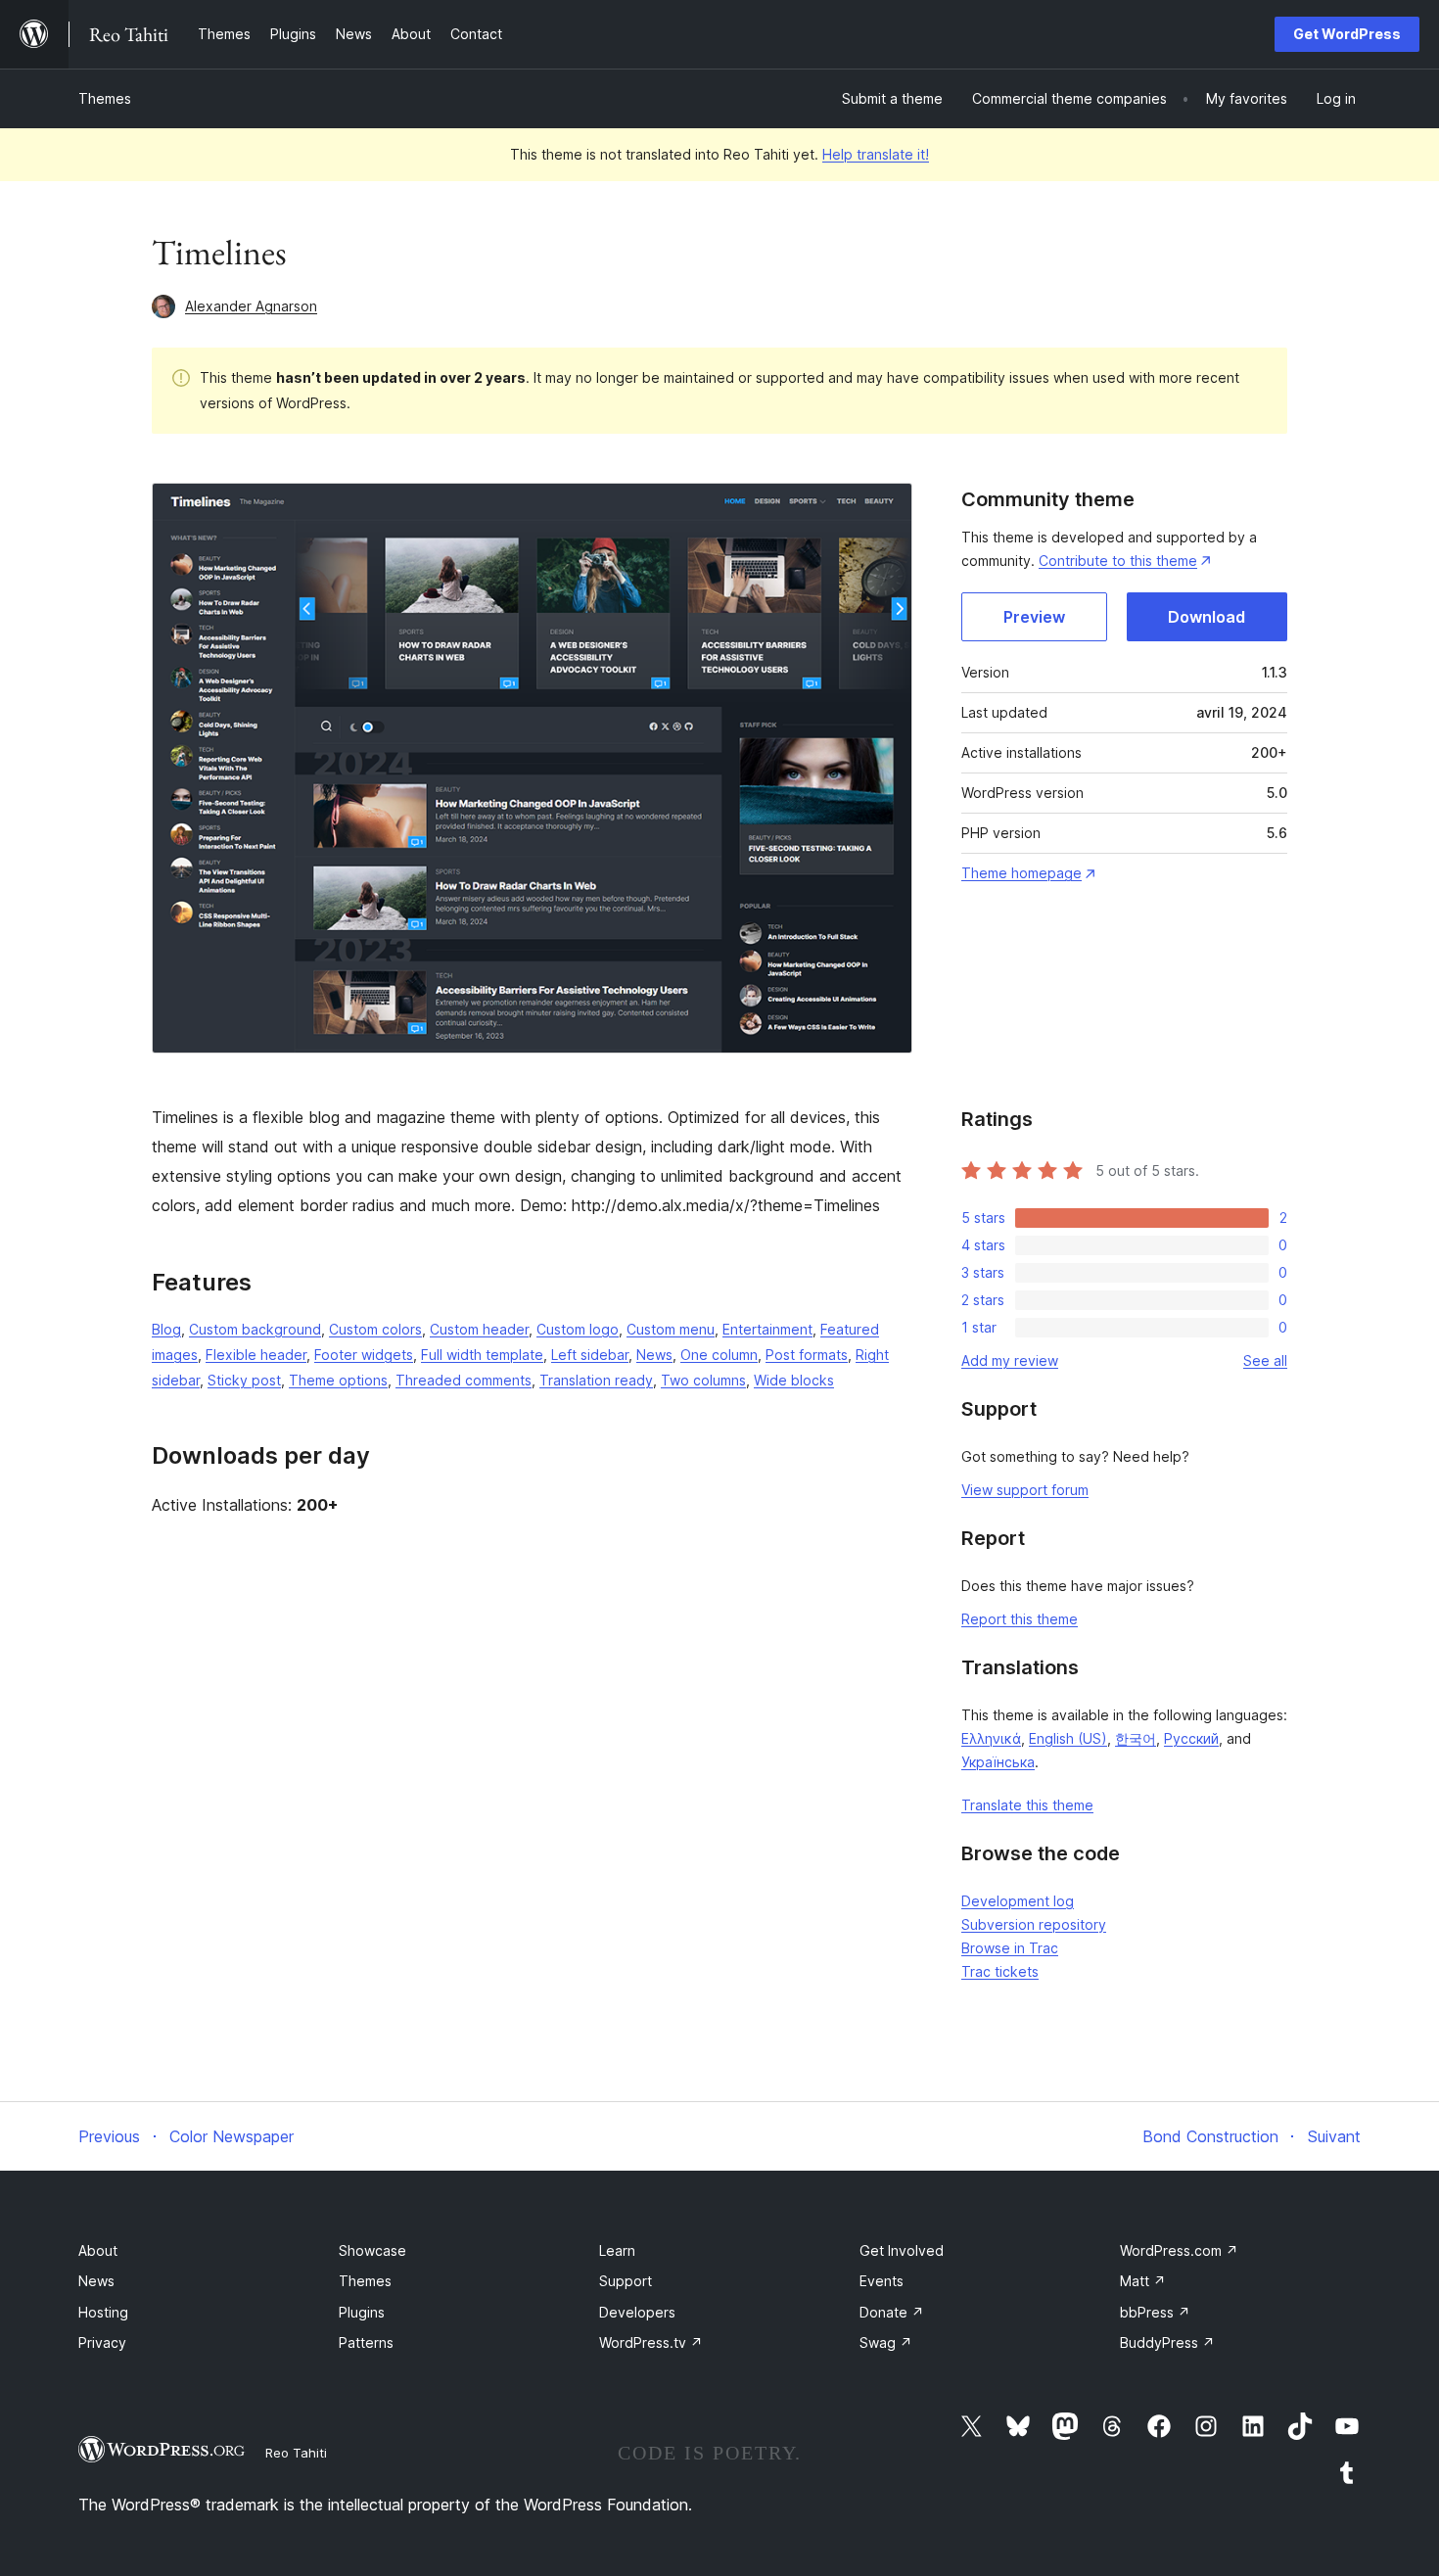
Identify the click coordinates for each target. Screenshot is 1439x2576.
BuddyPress (1167, 2342)
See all (1265, 1360)
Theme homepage (1021, 873)
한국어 (1136, 1738)
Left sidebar (590, 1355)
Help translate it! (876, 154)
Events (882, 2281)
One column (719, 1355)
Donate (892, 2312)
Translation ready (596, 1380)
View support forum (1025, 1490)
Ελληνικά (991, 1738)
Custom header (479, 1329)
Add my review (1010, 1360)
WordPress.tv (651, 2342)
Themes (105, 98)
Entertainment (767, 1329)
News (654, 1355)
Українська (998, 1762)
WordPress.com (1179, 2250)
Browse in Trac (1010, 1948)
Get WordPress (1347, 34)
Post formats (807, 1355)
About (98, 2250)
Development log (1018, 1901)
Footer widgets (364, 1355)
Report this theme (1020, 1619)
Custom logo (578, 1329)
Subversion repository (1034, 1924)
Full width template (482, 1355)
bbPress (1155, 2312)
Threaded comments (464, 1380)
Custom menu (671, 1329)
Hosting (103, 2312)
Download (1207, 617)
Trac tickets (1000, 1971)
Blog (166, 1329)
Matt (1143, 2281)
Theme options (338, 1380)
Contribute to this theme (1118, 561)
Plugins (362, 2312)
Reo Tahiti (296, 2453)
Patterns (366, 2342)
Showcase (372, 2250)
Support (626, 2281)
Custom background (255, 1329)
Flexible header (256, 1355)
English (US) (1068, 1738)
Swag (886, 2342)
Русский (1191, 1738)
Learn (617, 2250)
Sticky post (244, 1380)
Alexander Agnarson (251, 306)
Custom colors (375, 1329)
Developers (637, 2312)
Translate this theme (1027, 1805)
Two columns (703, 1380)
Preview (1034, 617)
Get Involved (902, 2250)
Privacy (102, 2342)
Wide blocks (794, 1380)
